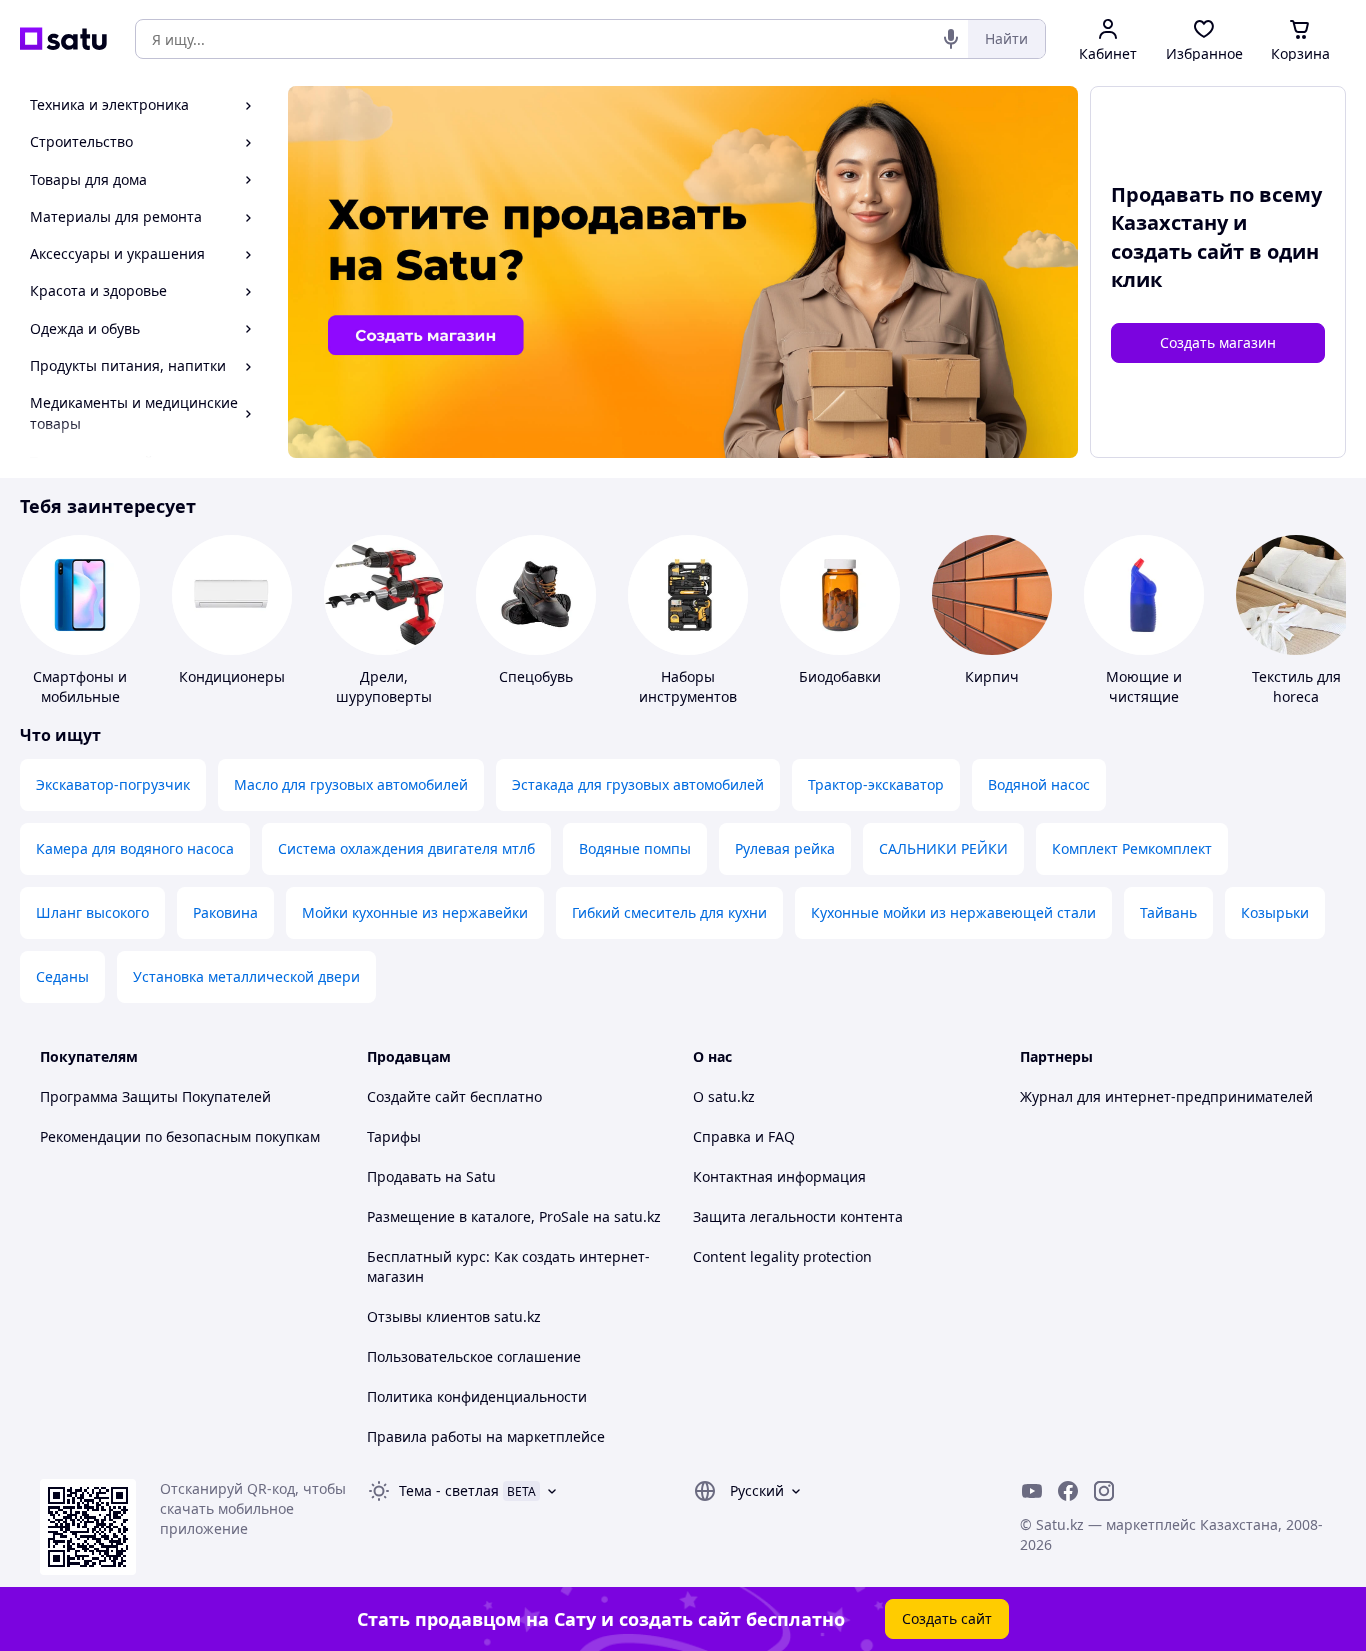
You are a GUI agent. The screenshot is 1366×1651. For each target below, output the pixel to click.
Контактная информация (779, 1176)
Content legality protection (782, 1256)
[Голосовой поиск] (951, 39)
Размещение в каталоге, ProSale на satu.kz (514, 1216)
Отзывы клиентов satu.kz (454, 1316)
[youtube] (1032, 1491)
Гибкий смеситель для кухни (669, 912)
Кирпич (992, 676)
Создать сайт (947, 1618)
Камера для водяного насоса (135, 848)
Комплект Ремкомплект (1132, 848)
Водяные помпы (635, 848)
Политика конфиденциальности (477, 1396)
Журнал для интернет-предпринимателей (1166, 1096)
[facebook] (1068, 1491)
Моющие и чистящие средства (1144, 696)
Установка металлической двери (246, 976)
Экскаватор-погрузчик (113, 784)
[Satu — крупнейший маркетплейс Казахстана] (63, 39)
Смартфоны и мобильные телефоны (80, 696)
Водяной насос (1039, 784)
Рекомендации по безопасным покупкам (180, 1136)
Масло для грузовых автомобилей (351, 784)
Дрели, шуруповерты (384, 686)
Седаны (62, 976)
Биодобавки (840, 676)
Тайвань (1168, 912)
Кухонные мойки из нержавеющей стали (953, 912)
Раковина (225, 912)
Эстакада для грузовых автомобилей (638, 784)
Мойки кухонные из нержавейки (415, 912)
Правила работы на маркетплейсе (486, 1436)
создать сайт (1177, 251)
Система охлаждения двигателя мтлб (406, 848)
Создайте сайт (416, 1096)
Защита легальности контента (798, 1216)
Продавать (404, 1176)
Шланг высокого (92, 912)
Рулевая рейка (785, 848)
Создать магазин (1218, 342)
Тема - (449, 1490)
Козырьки (1275, 912)
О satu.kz (724, 1096)
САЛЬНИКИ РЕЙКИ (943, 848)
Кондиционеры (232, 676)
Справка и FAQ (744, 1136)
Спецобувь (536, 676)
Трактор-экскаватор (876, 784)
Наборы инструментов (688, 686)
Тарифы (394, 1136)
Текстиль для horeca (1296, 686)
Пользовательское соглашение (474, 1356)
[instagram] (1104, 1491)
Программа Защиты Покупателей (155, 1096)
